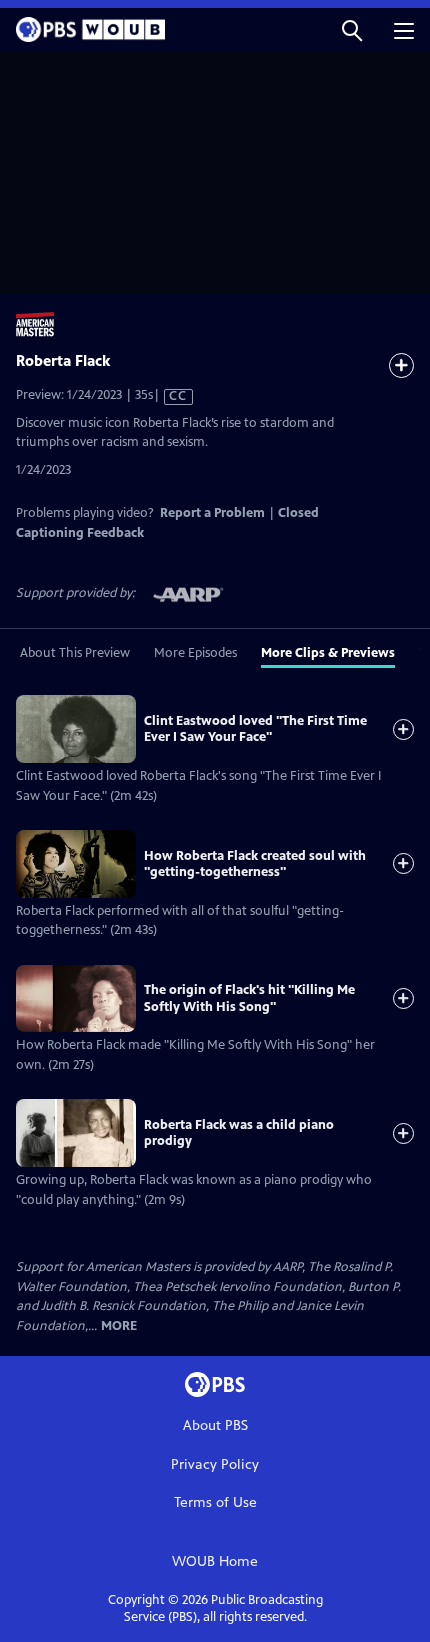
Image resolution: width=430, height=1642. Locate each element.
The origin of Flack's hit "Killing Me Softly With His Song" (249, 998)
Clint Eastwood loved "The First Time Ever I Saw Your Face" (255, 729)
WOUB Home (215, 1561)
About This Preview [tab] (75, 653)
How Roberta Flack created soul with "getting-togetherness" (255, 864)
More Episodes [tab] (195, 653)
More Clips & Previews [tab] (328, 653)
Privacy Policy (215, 1464)
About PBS (215, 1425)
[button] (352, 29)
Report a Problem (212, 513)
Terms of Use (215, 1502)
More (119, 1326)
